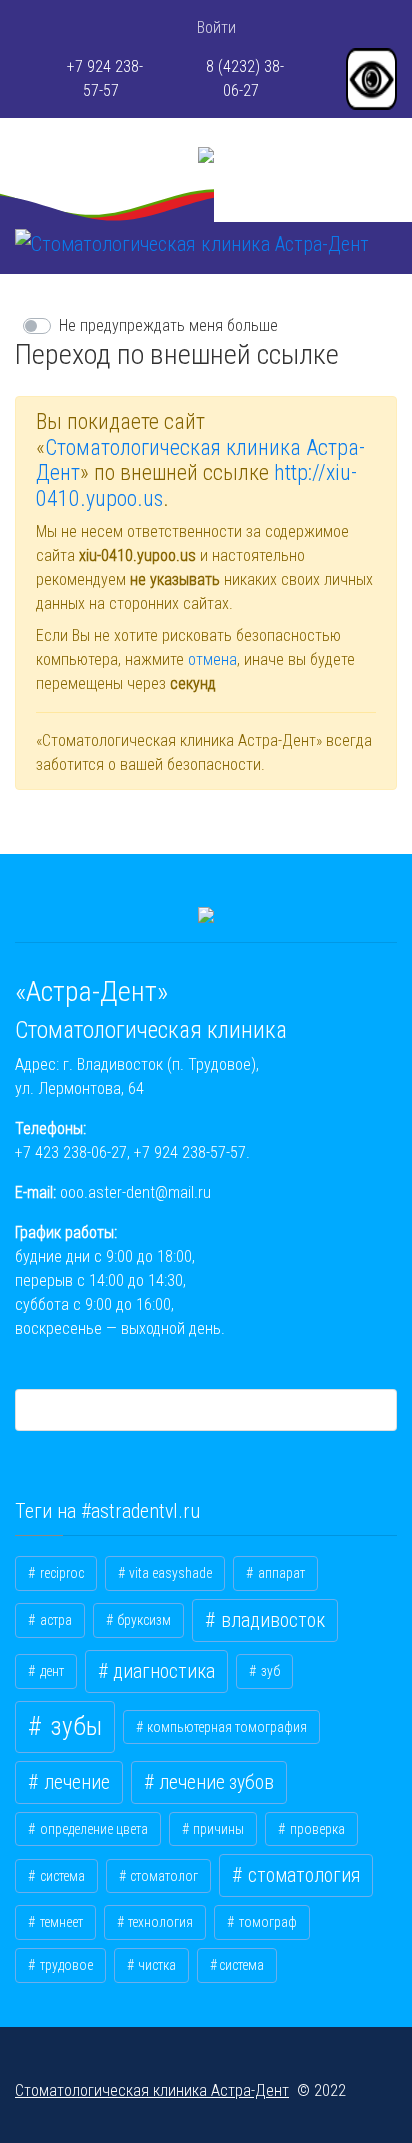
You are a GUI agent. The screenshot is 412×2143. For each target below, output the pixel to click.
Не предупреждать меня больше (168, 325)
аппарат (280, 1573)
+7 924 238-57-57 (190, 1152)
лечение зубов (214, 1782)
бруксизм (142, 1620)
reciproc (60, 1573)
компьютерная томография (225, 1727)
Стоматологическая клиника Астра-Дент (152, 2090)
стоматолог (162, 1876)
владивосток (271, 1620)
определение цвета (92, 1829)
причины (217, 1829)
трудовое (65, 1965)
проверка (316, 1829)
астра (54, 1620)
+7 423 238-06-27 (71, 1152)
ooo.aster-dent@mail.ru (135, 1192)
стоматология (302, 1875)
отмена (212, 659)
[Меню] (28, 269)
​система (241, 1965)
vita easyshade (169, 1573)
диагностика (162, 1671)
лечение (75, 1782)
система (61, 1876)
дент (50, 1671)
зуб (269, 1671)
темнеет (60, 1922)
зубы (73, 1726)
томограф (266, 1922)
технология (159, 1922)
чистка (155, 1965)
